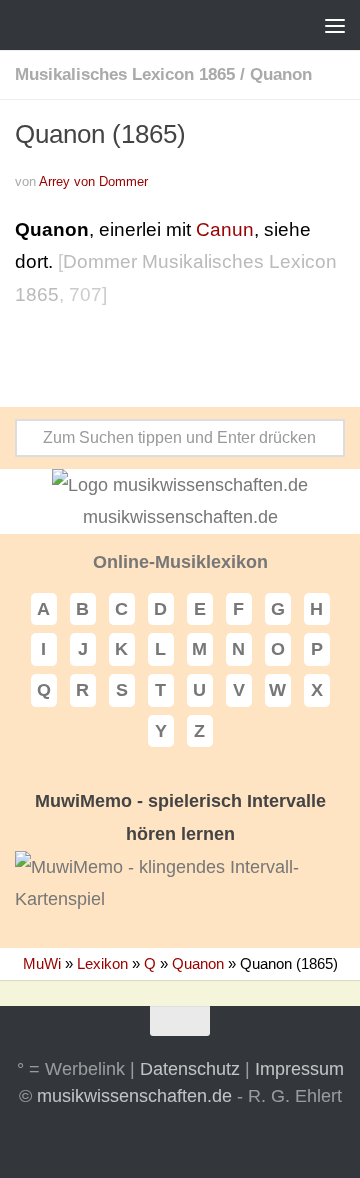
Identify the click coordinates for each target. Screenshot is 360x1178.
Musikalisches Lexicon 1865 (125, 74)
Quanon (281, 74)
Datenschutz (190, 1069)
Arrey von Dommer (93, 181)
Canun (225, 229)
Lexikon (102, 963)
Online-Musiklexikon (180, 562)
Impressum (299, 1069)
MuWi (42, 963)
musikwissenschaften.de (134, 1096)
